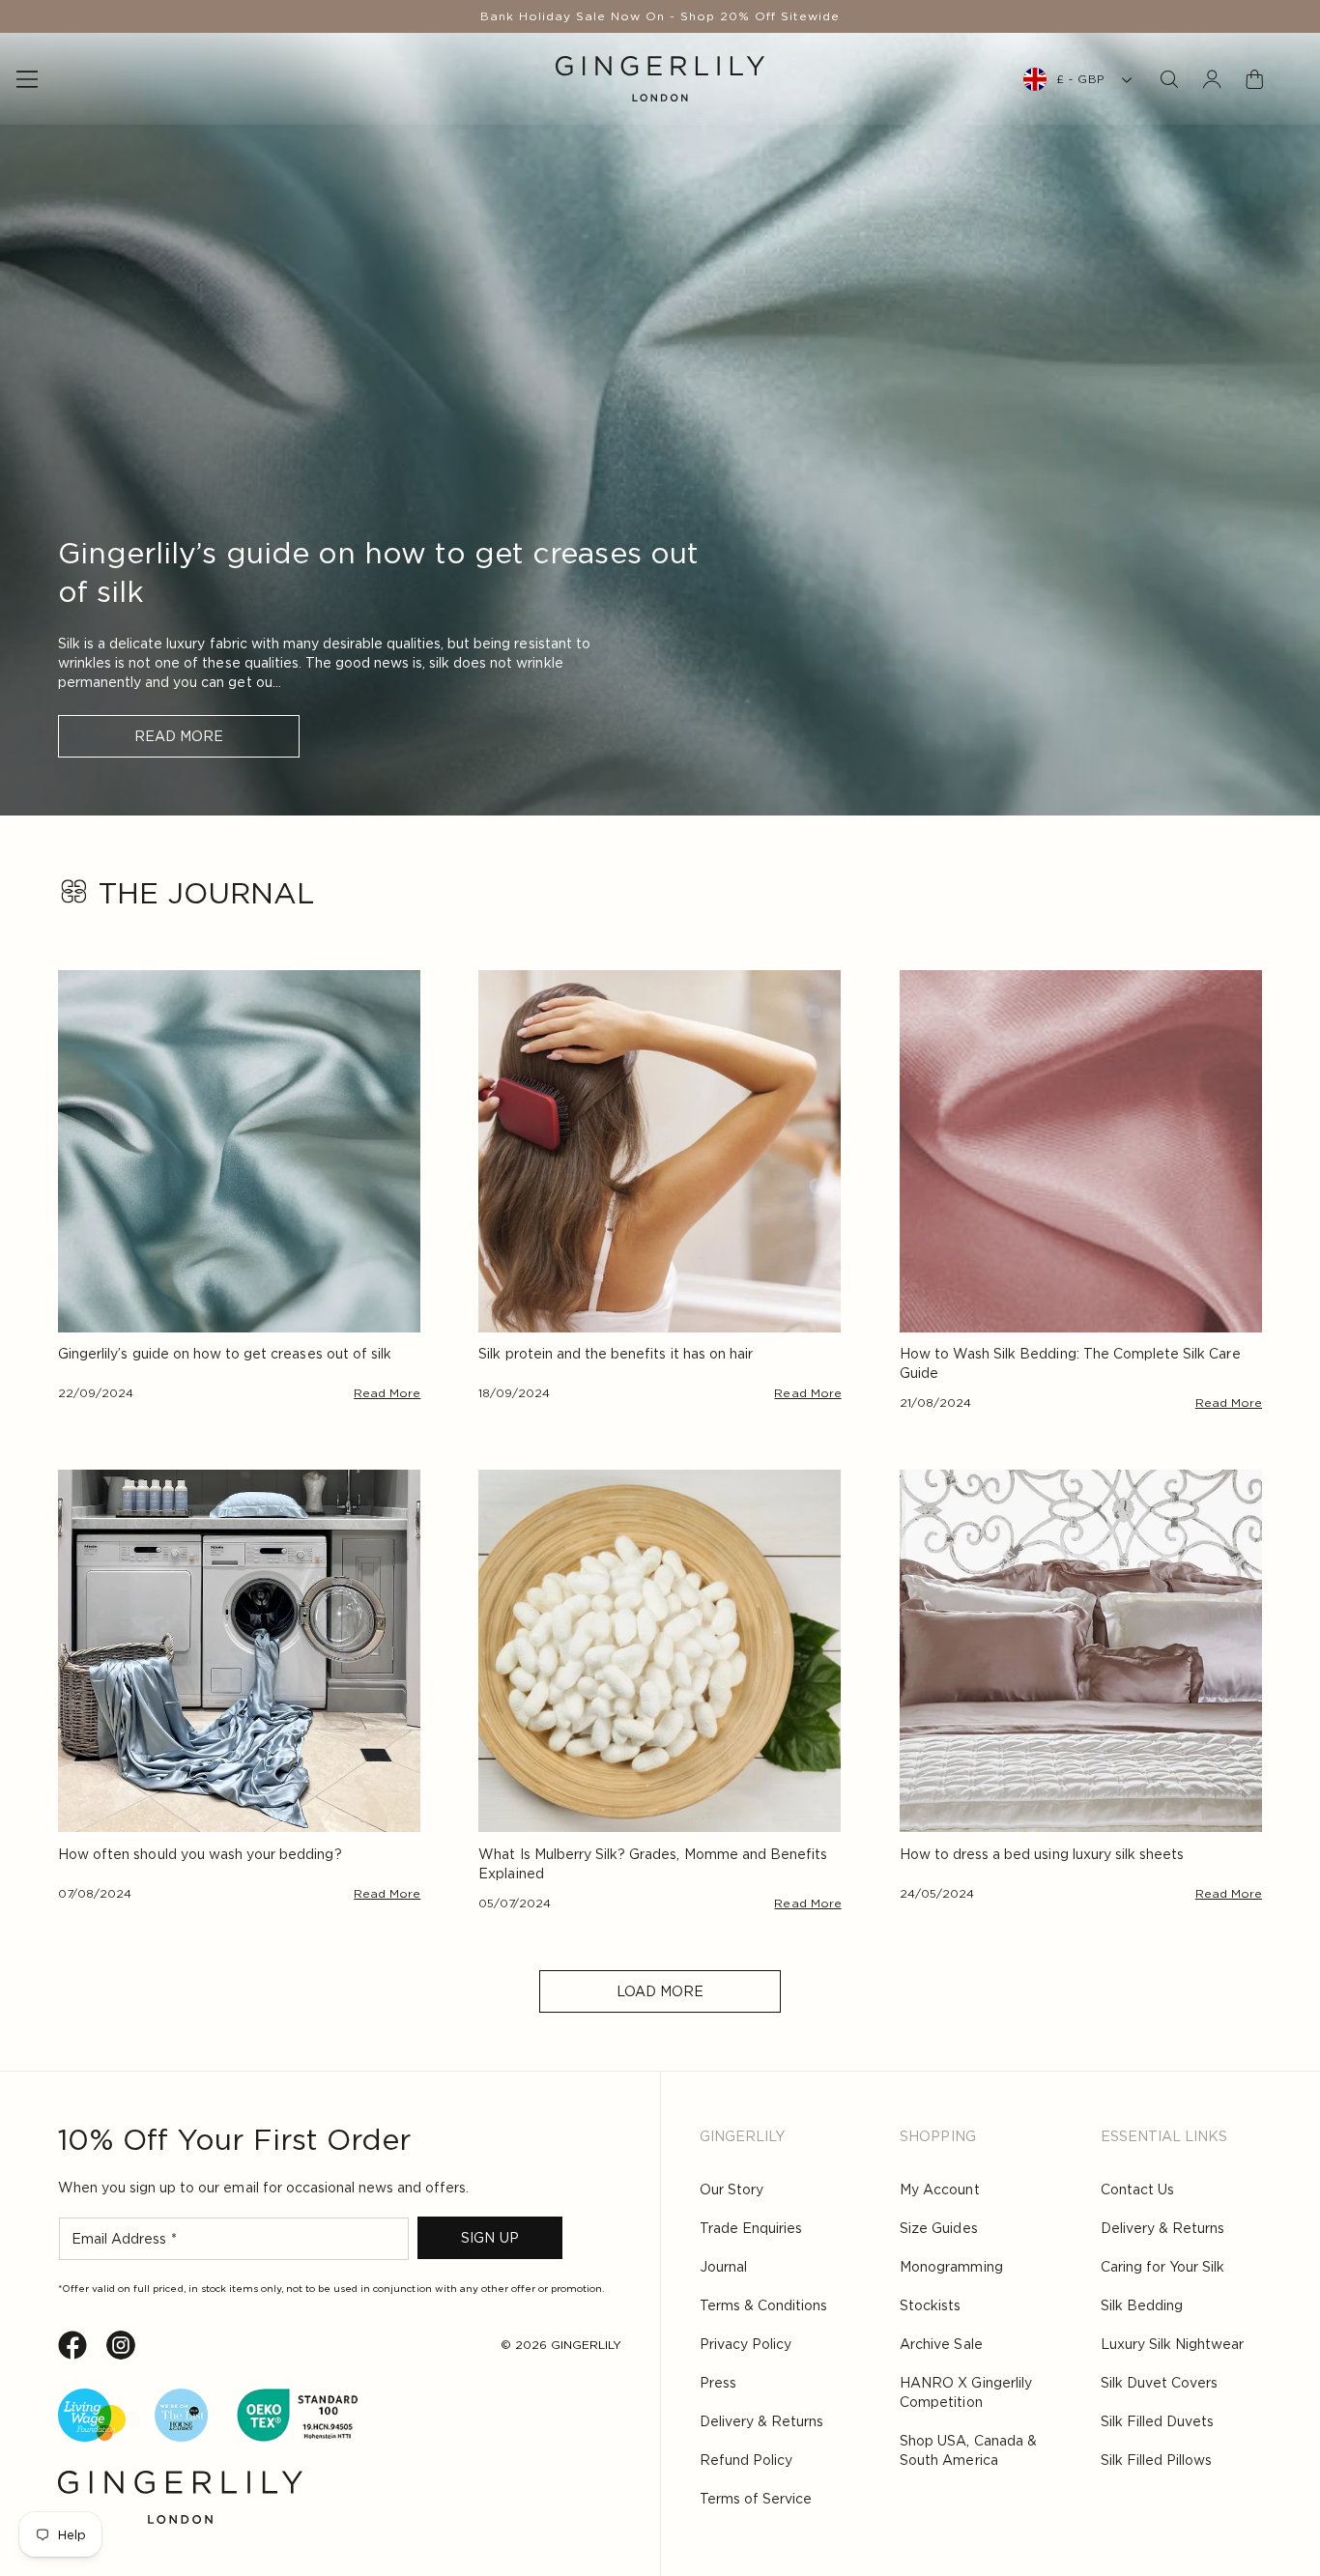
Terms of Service (756, 2499)
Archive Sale (941, 2344)
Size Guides (938, 2228)
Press (718, 2383)
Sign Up (489, 2238)
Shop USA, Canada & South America (968, 2450)
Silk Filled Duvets (1157, 2421)
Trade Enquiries (751, 2228)
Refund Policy (746, 2460)
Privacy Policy (746, 2344)
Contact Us (1137, 2190)
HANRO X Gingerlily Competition (965, 2392)
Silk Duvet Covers (1159, 2383)
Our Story (732, 2190)
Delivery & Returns (761, 2421)
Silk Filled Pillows (1156, 2460)
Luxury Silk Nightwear (1172, 2344)
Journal (723, 2267)
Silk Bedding (1142, 2305)
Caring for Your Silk (1162, 2267)
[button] (1169, 79)
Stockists (930, 2305)
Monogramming (951, 2267)
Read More (179, 736)
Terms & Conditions (763, 2305)
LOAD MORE (660, 1991)
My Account (939, 2190)
